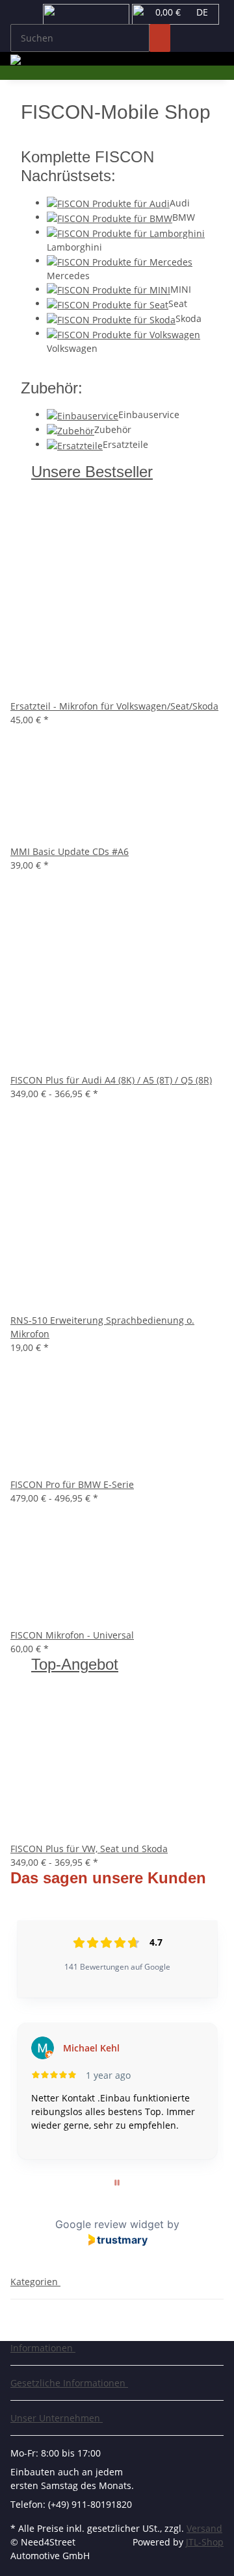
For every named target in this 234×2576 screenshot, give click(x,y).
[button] (45, 2348)
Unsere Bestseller (92, 472)
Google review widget (110, 2224)
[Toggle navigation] (27, 15)
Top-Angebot (75, 1664)
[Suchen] (160, 38)
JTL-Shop (205, 2542)
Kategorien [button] (35, 2282)
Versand (204, 2528)
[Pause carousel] (117, 2183)
